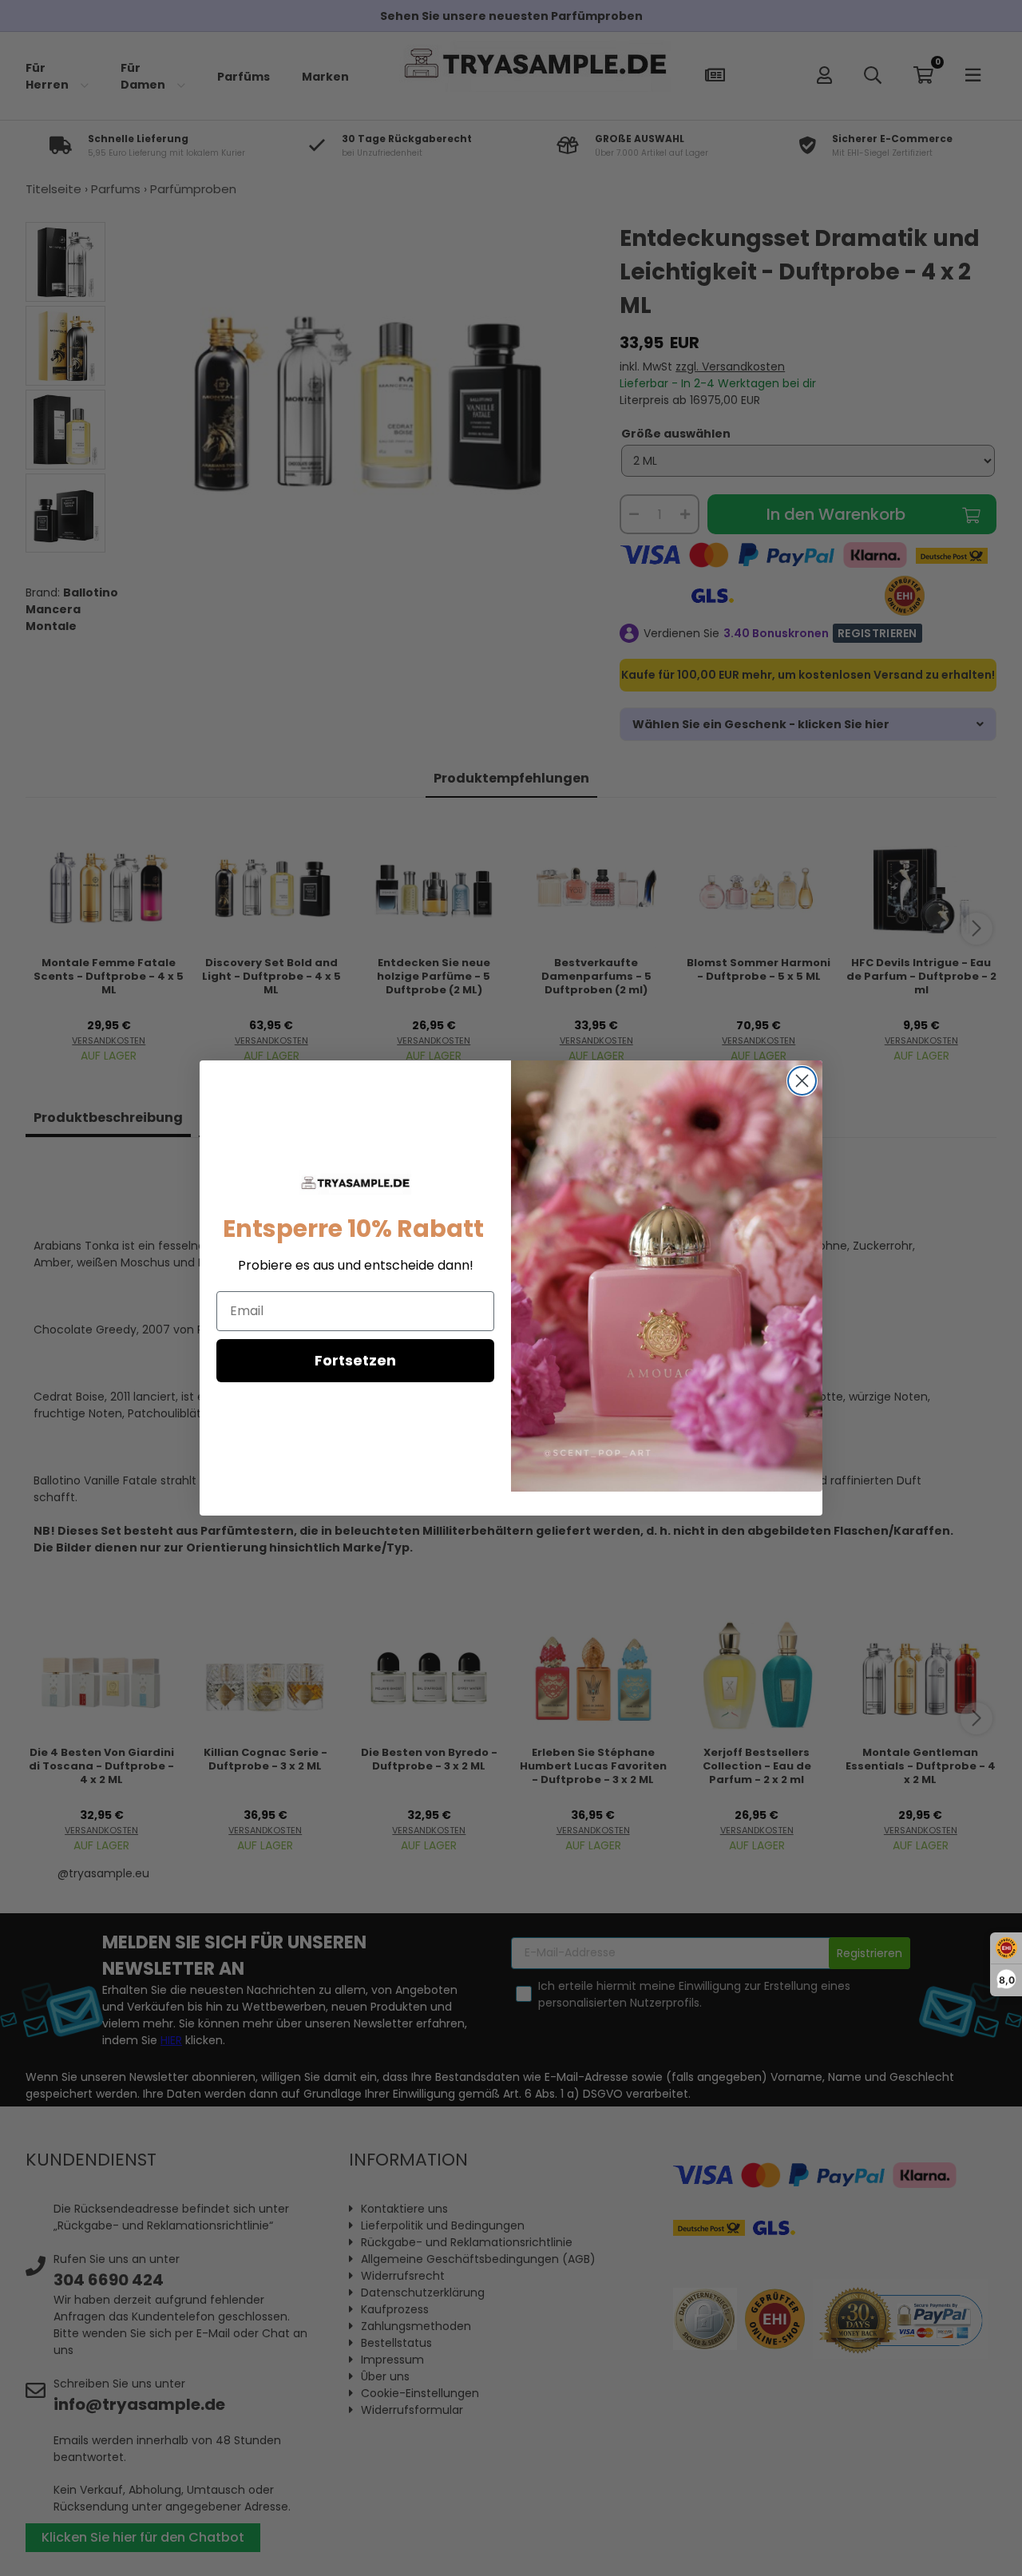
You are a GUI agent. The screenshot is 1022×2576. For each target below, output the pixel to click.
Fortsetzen (355, 1360)
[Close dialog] (802, 1081)
